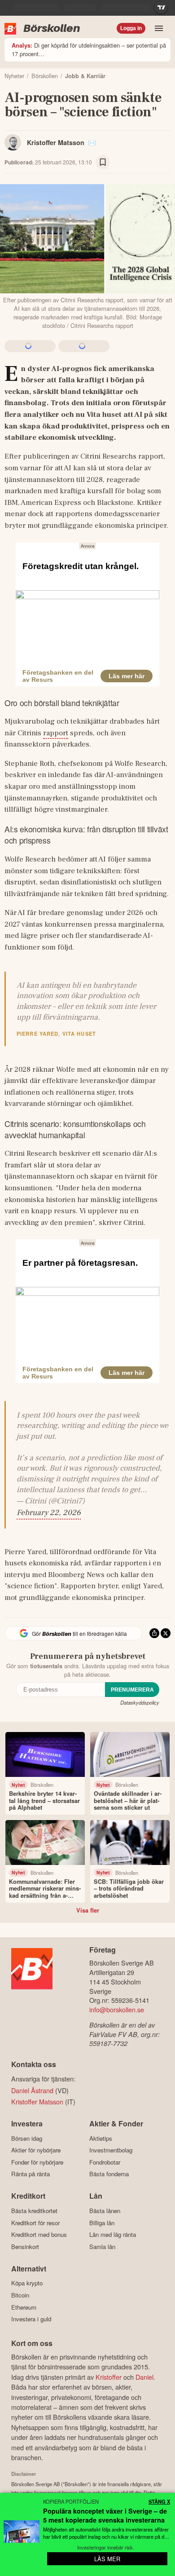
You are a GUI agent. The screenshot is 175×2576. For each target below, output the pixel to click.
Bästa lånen (105, 2211)
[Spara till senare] (103, 162)
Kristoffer (109, 2377)
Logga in (131, 28)
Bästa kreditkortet (34, 2211)
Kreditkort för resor (35, 2223)
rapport (56, 733)
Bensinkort (25, 2247)
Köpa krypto (27, 2283)
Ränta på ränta (31, 2174)
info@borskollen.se (117, 2009)
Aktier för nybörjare (36, 2150)
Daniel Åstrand (32, 2090)
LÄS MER (107, 2559)
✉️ (92, 142)
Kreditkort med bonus (39, 2235)
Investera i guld (31, 2319)
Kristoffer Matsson (56, 142)
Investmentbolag (111, 2150)
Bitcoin (20, 2295)
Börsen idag (27, 2138)
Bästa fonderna (109, 2174)
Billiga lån (102, 2223)
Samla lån (102, 2247)
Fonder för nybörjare (37, 2162)
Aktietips (101, 2138)
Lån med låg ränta (113, 2235)
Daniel (144, 2377)
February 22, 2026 (49, 1513)
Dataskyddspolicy (140, 1702)
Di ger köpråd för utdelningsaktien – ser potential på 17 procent (89, 49)
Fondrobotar (105, 2162)
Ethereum (24, 2307)
